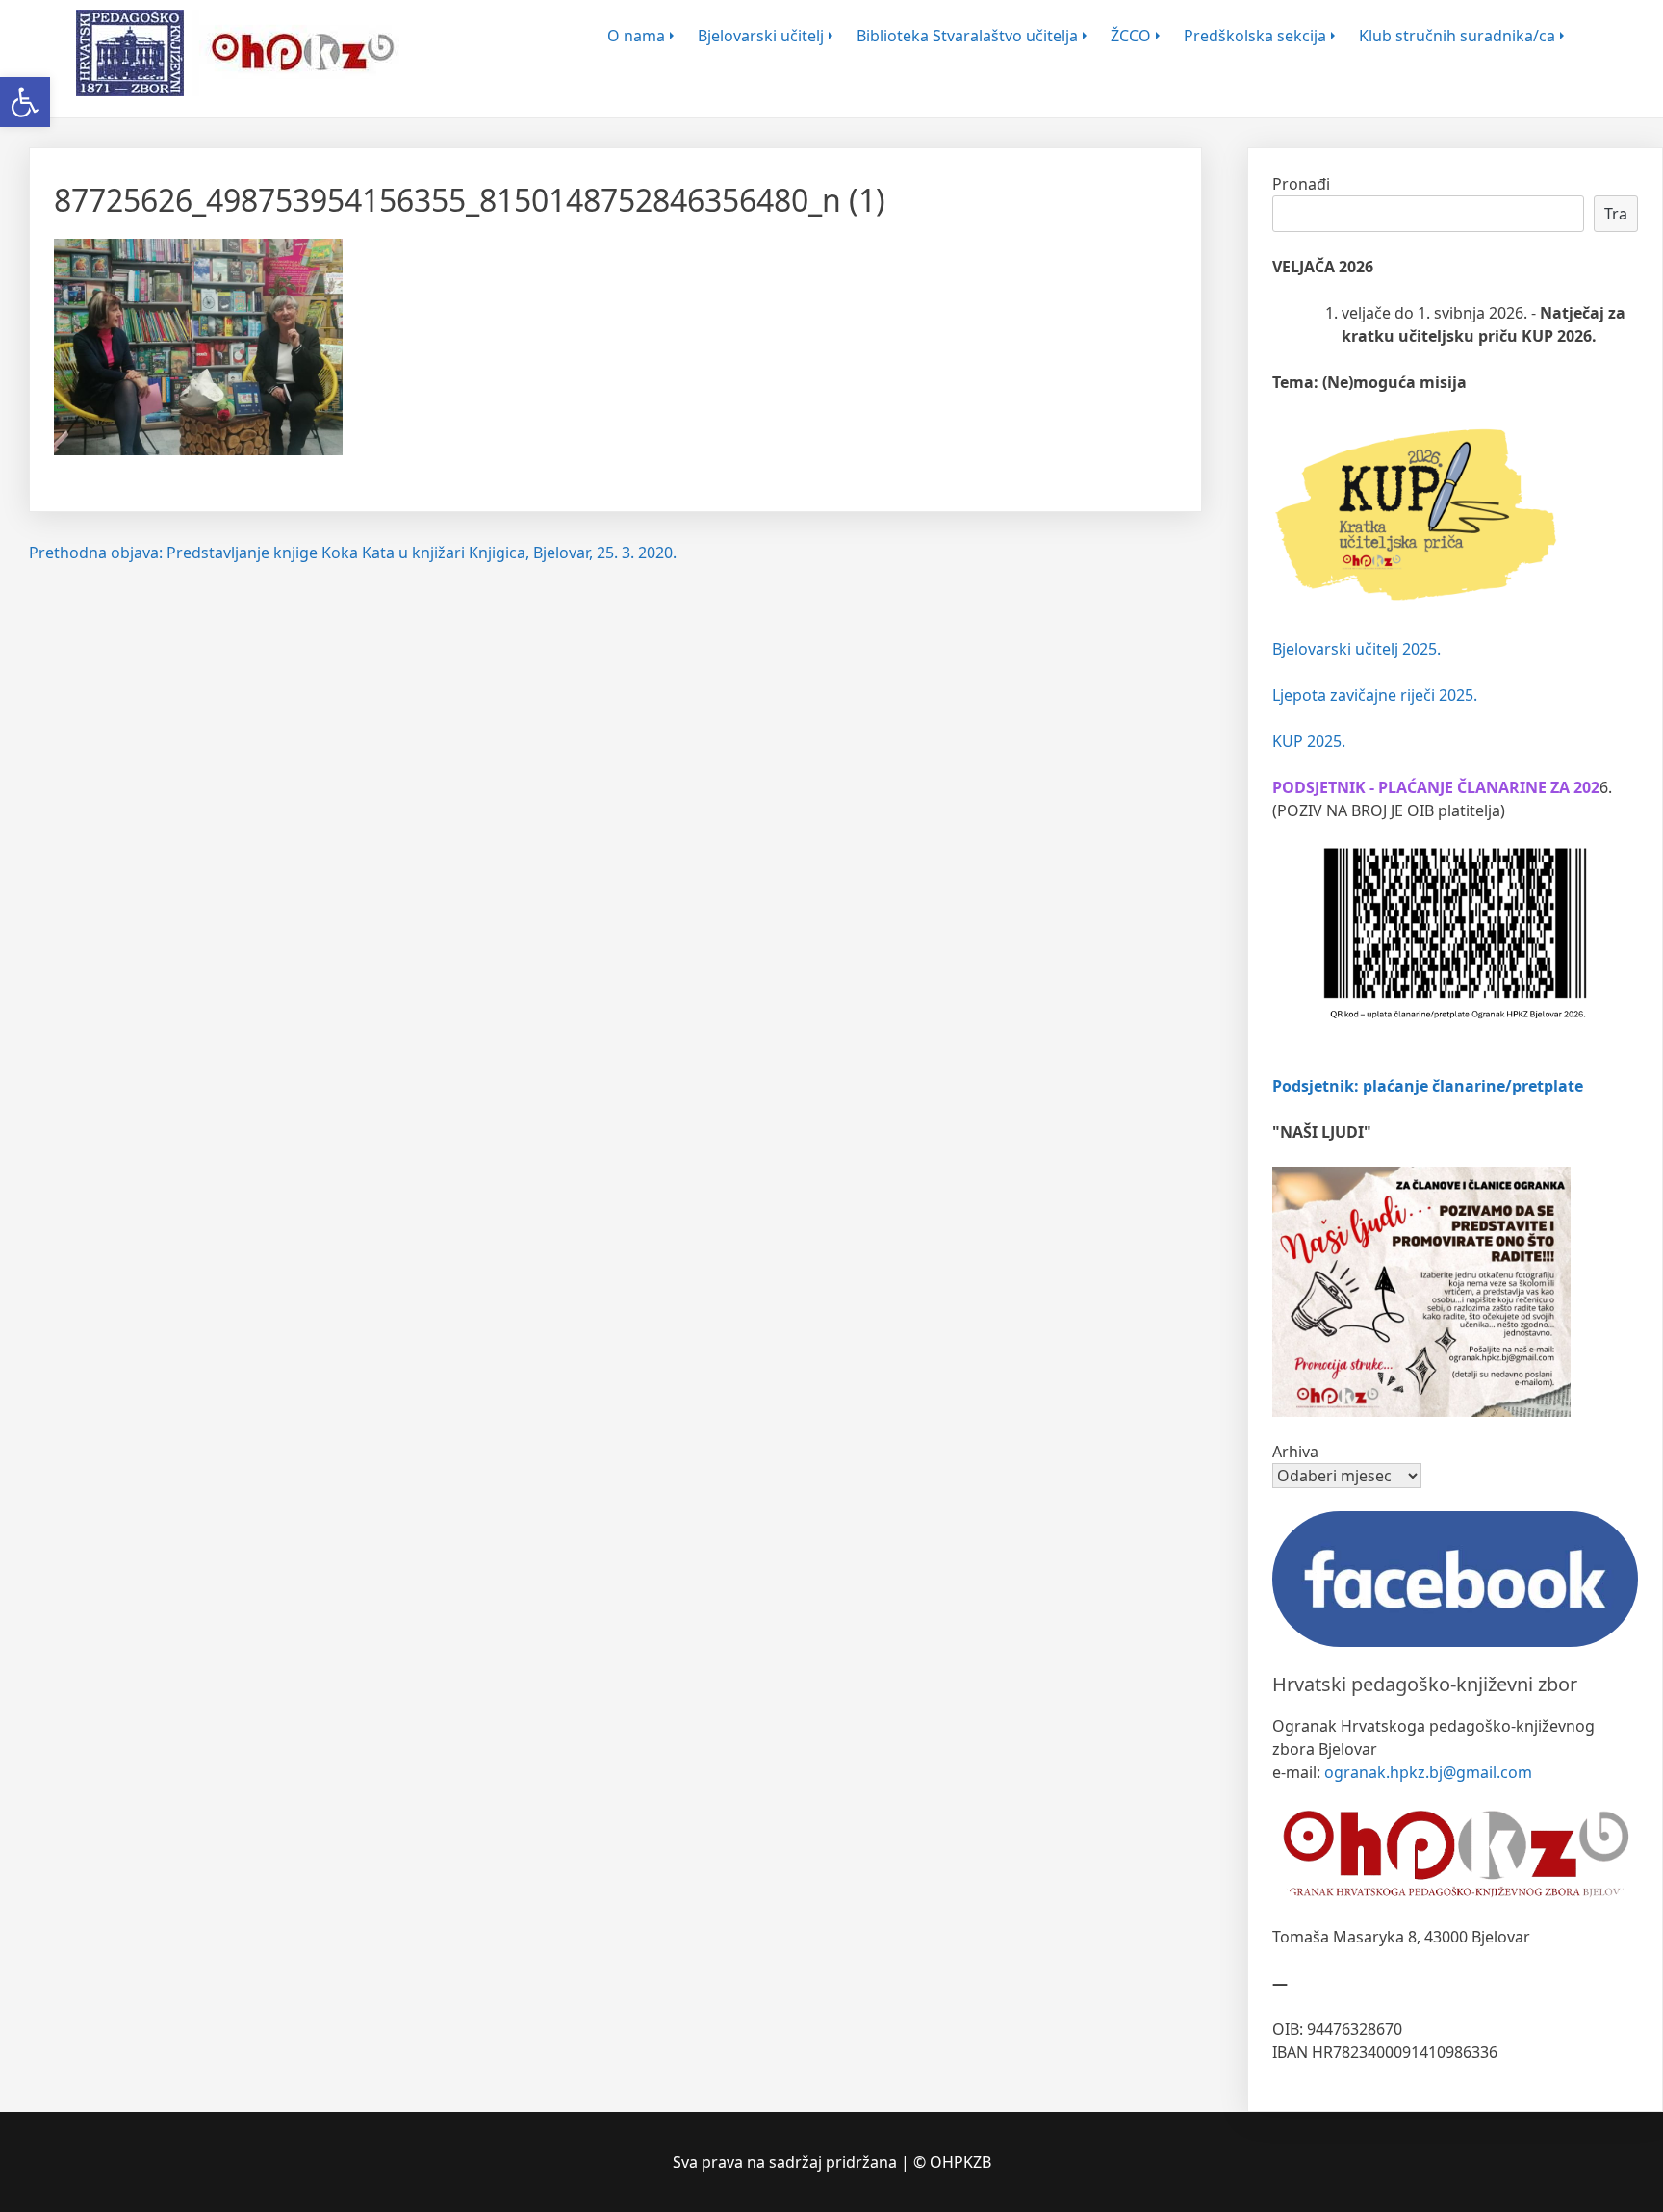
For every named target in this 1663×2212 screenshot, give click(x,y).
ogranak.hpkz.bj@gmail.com (1428, 1772)
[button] (25, 102)
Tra (1616, 214)
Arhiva (1295, 1452)
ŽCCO (1131, 36)
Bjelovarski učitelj (761, 36)
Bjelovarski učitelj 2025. (1356, 649)
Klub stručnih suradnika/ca (1457, 36)
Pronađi (1301, 184)
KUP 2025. (1309, 741)
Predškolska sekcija (1255, 36)
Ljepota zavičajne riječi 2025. (1375, 695)
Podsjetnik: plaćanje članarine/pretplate (1428, 1086)
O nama (636, 36)
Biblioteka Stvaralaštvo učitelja (967, 36)
